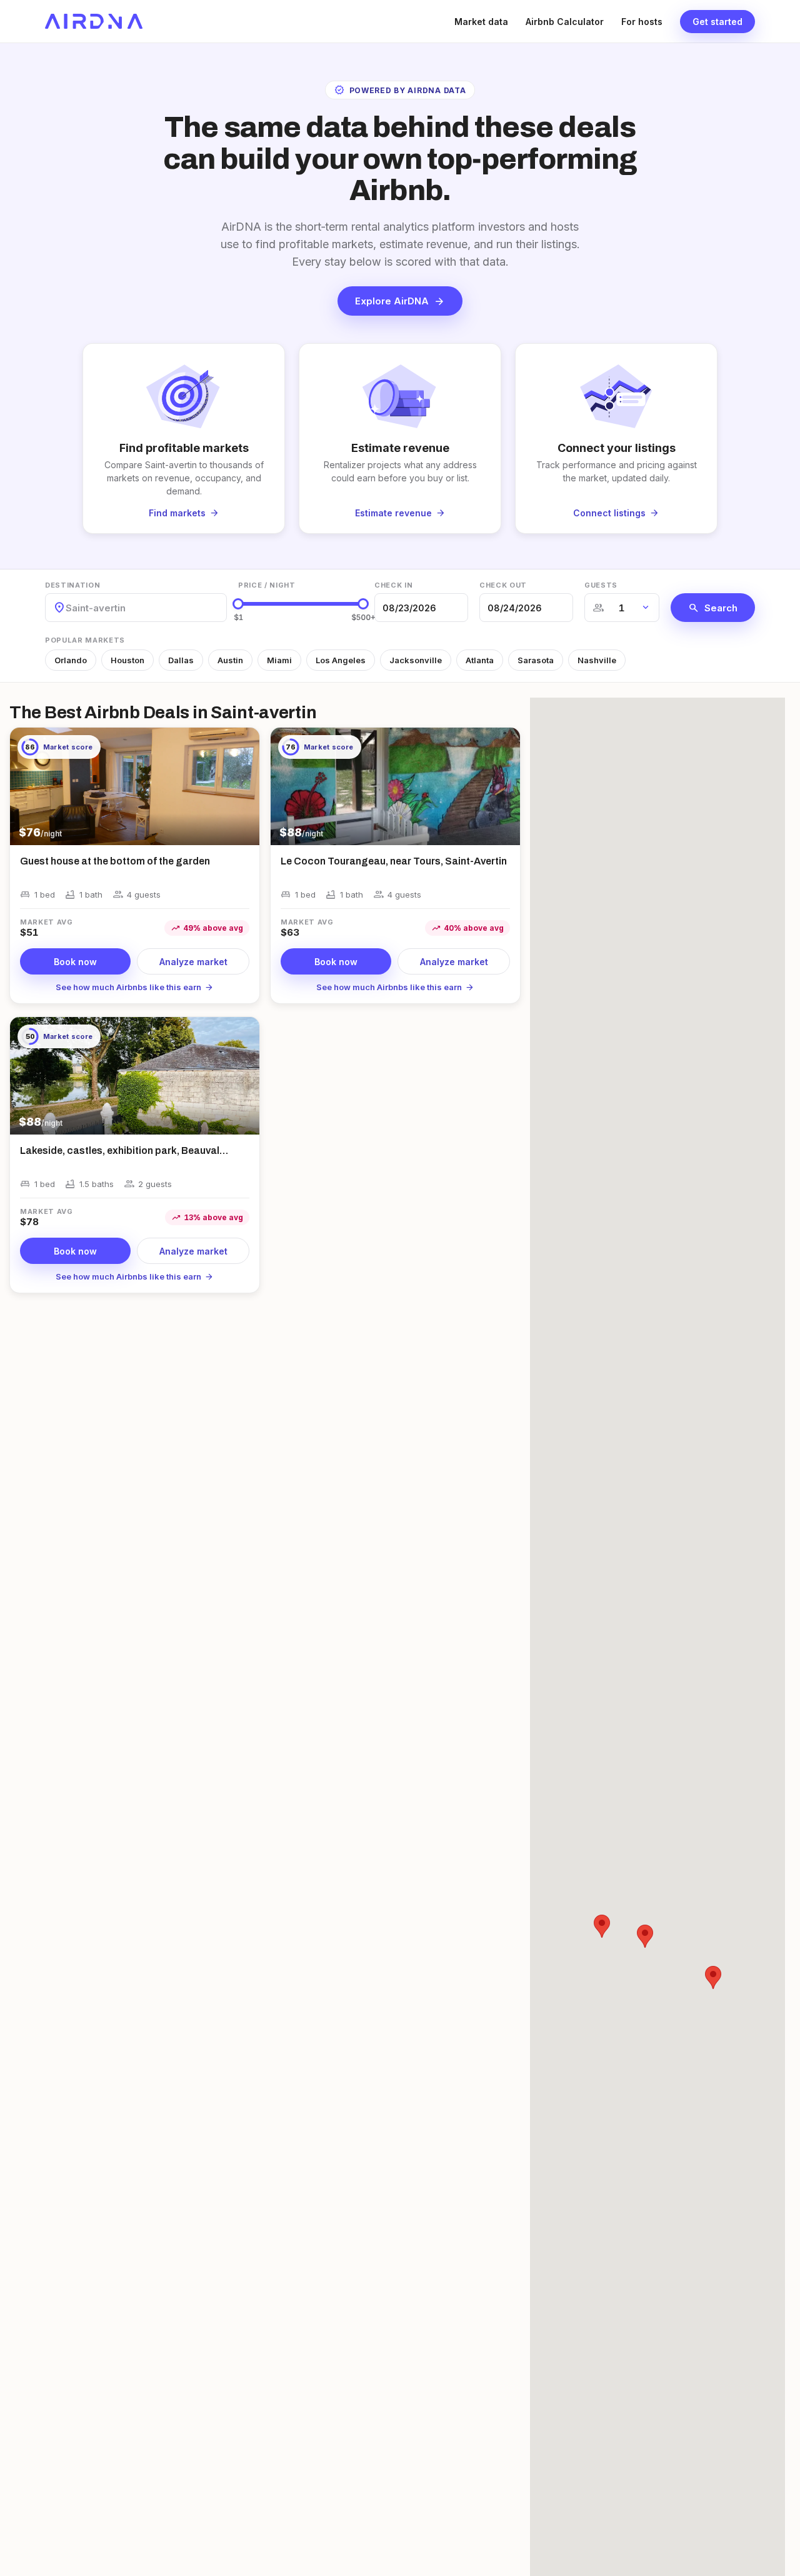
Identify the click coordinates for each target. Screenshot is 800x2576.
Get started (717, 22)
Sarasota (536, 660)
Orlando (71, 660)
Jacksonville (416, 660)
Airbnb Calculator (565, 22)
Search (713, 608)
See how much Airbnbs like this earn (135, 987)
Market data (481, 22)
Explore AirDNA (400, 301)
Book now (75, 962)
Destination (72, 585)
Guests (601, 585)
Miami (279, 660)
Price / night (267, 585)
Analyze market (193, 962)
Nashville (597, 660)
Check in (393, 585)
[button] (645, 1936)
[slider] (238, 604)
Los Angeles (341, 660)
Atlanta (480, 660)
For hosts (642, 22)
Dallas (181, 660)
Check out (503, 585)
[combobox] (67, 608)
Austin (230, 660)
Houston (127, 660)
